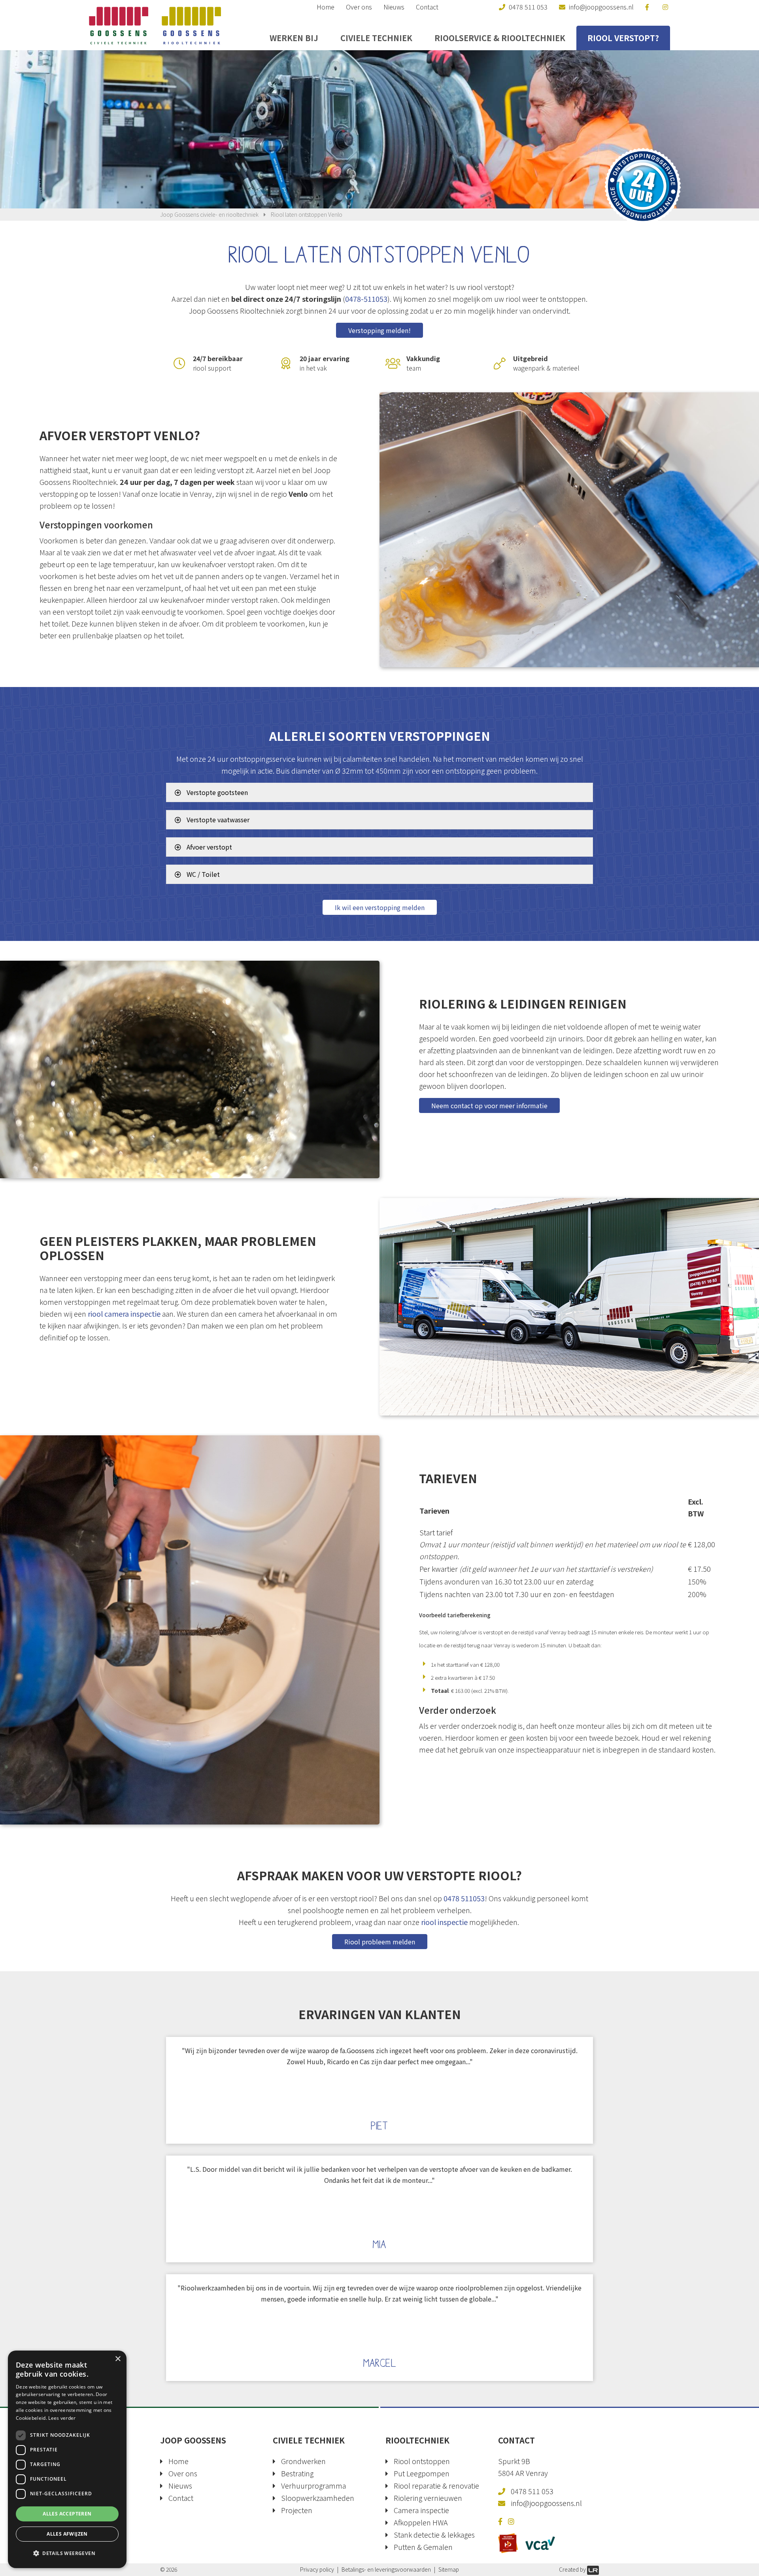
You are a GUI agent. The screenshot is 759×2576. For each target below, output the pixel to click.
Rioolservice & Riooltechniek (500, 38)
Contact (427, 7)
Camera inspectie (421, 2510)
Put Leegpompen (422, 2473)
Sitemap (449, 2569)
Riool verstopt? (623, 38)
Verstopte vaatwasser (217, 820)
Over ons (359, 7)
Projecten (297, 2510)
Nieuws (394, 7)
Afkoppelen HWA (421, 2522)
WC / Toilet (202, 874)
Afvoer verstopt (209, 847)
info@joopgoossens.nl (546, 2503)
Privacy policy (317, 2569)
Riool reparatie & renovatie (436, 2485)
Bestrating (297, 2473)
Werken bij (294, 38)
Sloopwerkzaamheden (318, 2498)
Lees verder (62, 2418)
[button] (67, 2553)
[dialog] (67, 2459)
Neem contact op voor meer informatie (489, 1105)
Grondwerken (303, 2461)
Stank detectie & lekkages (434, 2534)
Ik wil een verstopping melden (380, 907)
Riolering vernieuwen (428, 2498)
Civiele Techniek (376, 38)
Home (326, 7)
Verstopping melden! (379, 330)
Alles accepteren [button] (67, 2514)
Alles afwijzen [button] (67, 2534)
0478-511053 (366, 299)
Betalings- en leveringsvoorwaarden (386, 2569)
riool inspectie (444, 1922)
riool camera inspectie (124, 1314)
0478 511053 (464, 1898)
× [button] (118, 2359)
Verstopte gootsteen (216, 792)
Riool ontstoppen (422, 2461)
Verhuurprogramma (313, 2485)
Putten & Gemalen (423, 2547)
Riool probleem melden (380, 1942)
